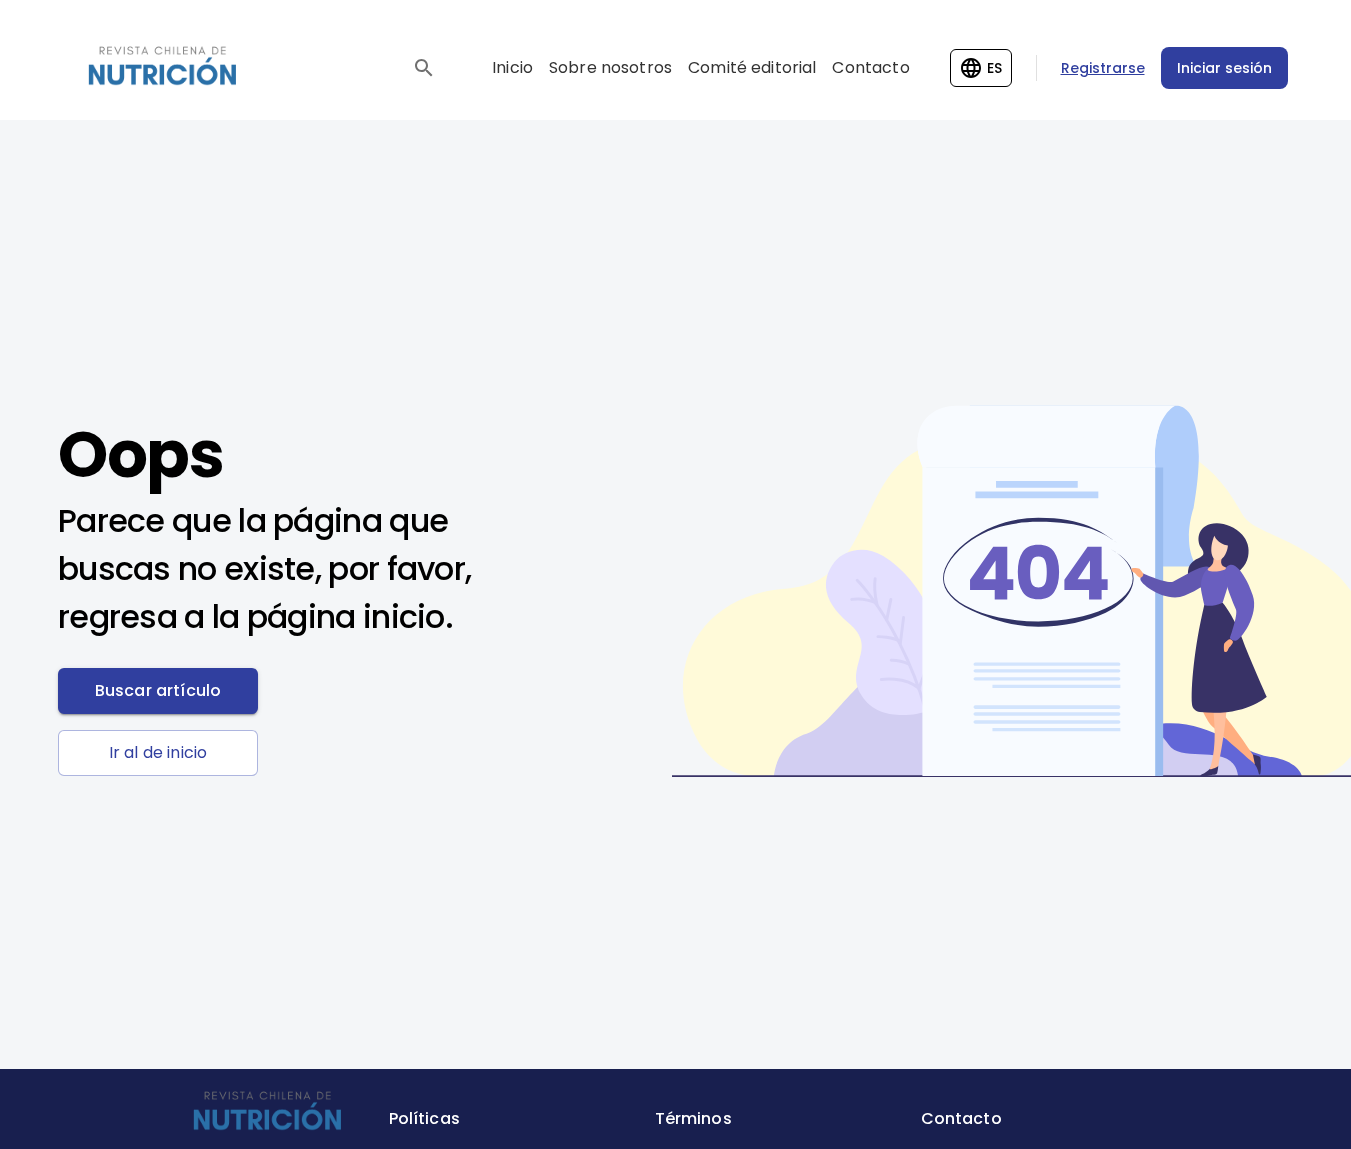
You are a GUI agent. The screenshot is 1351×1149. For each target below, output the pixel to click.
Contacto (870, 67)
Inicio (512, 67)
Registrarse (1103, 68)
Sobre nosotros (610, 67)
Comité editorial (752, 67)
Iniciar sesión (1224, 68)
